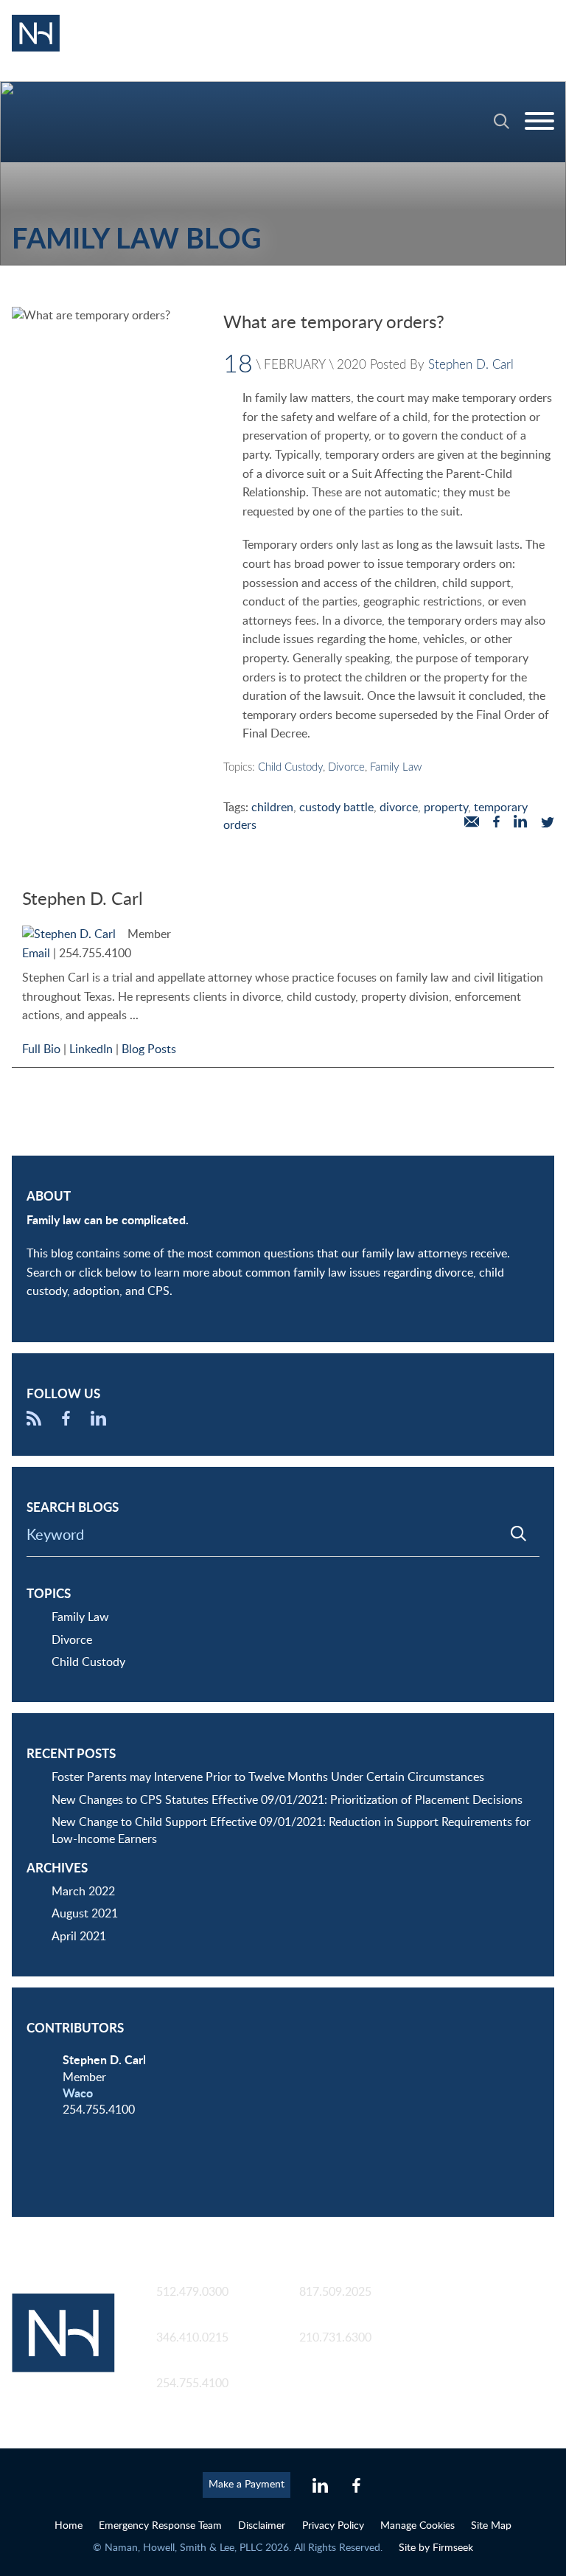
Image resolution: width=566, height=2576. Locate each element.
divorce (399, 808)
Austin (173, 2276)
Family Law (396, 767)
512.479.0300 (192, 2292)
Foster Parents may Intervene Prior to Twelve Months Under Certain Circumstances (268, 1777)
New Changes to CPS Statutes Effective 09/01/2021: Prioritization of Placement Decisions (287, 1800)
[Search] (502, 121)
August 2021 (85, 1914)
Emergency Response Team (160, 2525)
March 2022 (83, 1892)
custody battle (336, 808)
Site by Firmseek (436, 2548)
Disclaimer (262, 2525)
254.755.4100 (95, 954)
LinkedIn (91, 1049)
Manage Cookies (417, 2525)
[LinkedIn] (98, 1422)
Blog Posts (149, 1049)
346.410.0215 (192, 2338)
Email (36, 954)
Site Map (491, 2525)
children (272, 808)
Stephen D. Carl (471, 365)
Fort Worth (328, 2276)
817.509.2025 (335, 2292)
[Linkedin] (320, 2486)
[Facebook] (66, 1422)
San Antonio (331, 2322)
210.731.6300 (335, 2338)
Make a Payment (247, 2484)
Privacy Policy (333, 2525)
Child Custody (290, 767)
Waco (78, 2094)
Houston (179, 2322)
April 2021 (79, 1937)
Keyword (55, 1535)
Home (69, 2525)
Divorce (346, 767)
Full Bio (41, 1049)
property (446, 808)
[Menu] (539, 122)
